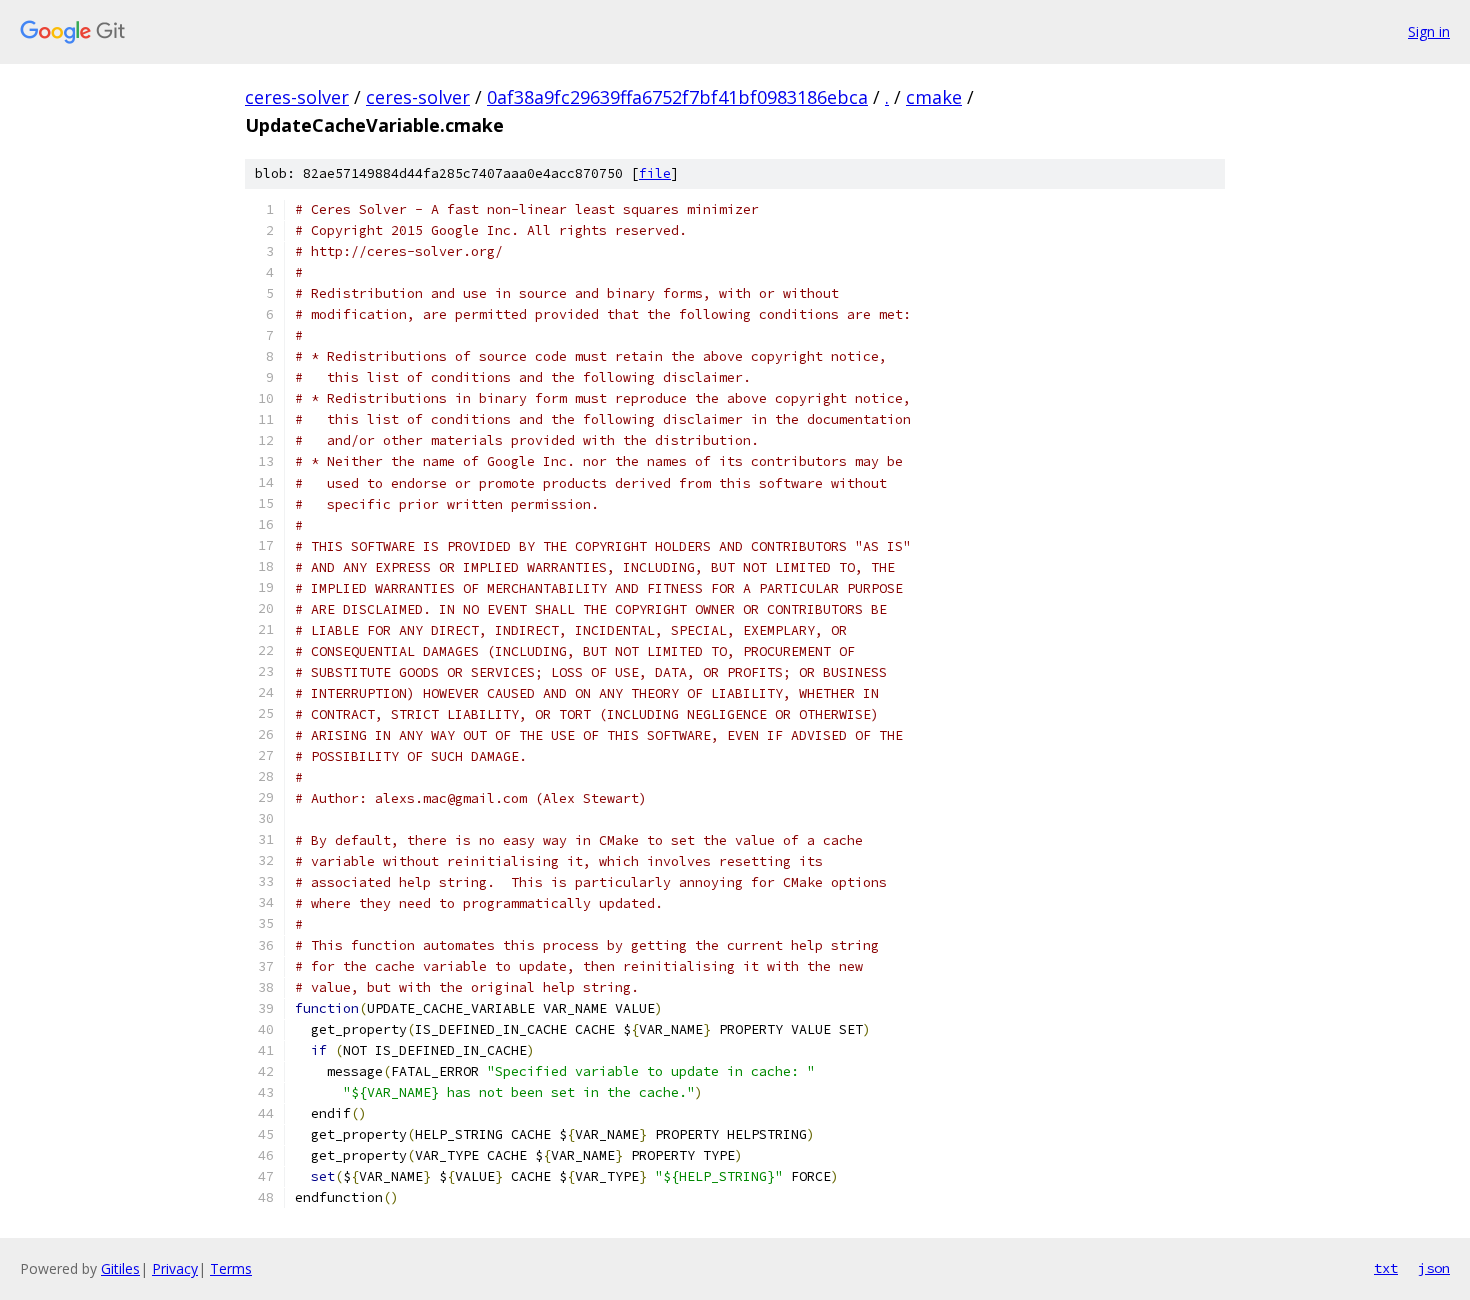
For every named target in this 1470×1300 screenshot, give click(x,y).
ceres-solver (297, 97)
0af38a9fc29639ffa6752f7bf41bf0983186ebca (677, 97)
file (655, 173)
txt (1386, 1268)
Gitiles (120, 1268)
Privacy (175, 1268)
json (1434, 1268)
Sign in (1429, 31)
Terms (231, 1268)
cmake (934, 97)
